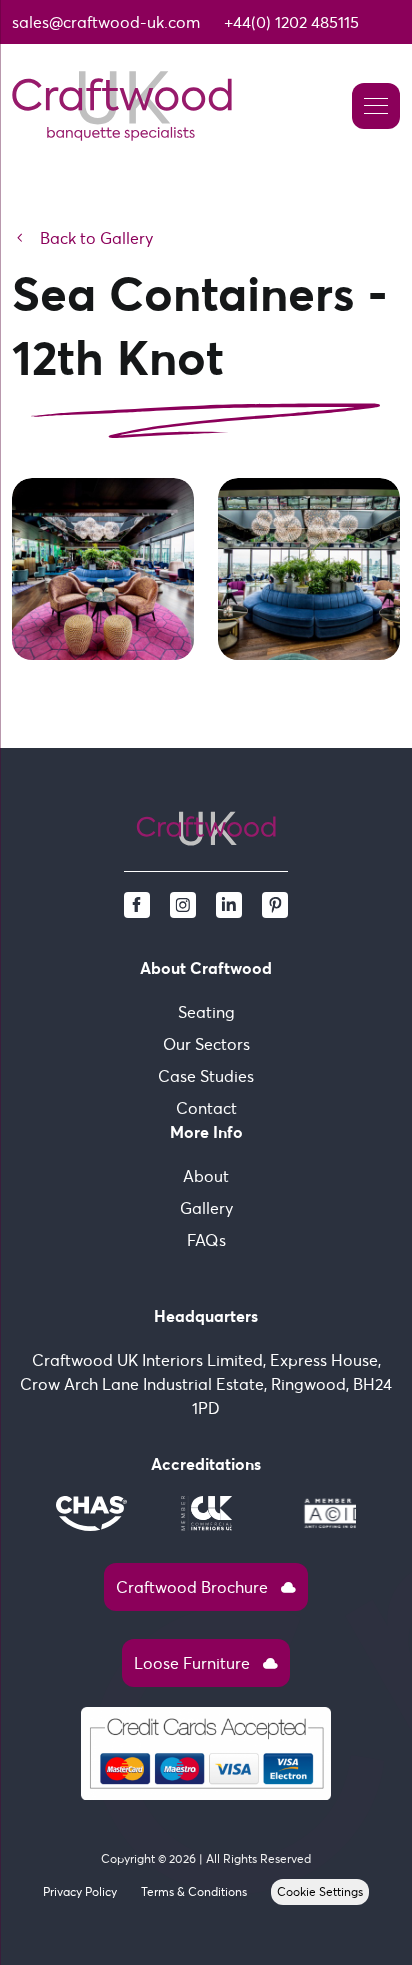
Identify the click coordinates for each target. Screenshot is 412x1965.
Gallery (206, 1208)
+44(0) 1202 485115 (291, 22)
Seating (206, 1012)
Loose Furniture (206, 1663)
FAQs (206, 1240)
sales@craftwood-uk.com (106, 22)
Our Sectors (206, 1044)
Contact (206, 1108)
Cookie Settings (320, 1891)
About (206, 1176)
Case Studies (206, 1076)
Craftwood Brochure (206, 1587)
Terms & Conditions (194, 1891)
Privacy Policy (80, 1891)
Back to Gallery (82, 238)
